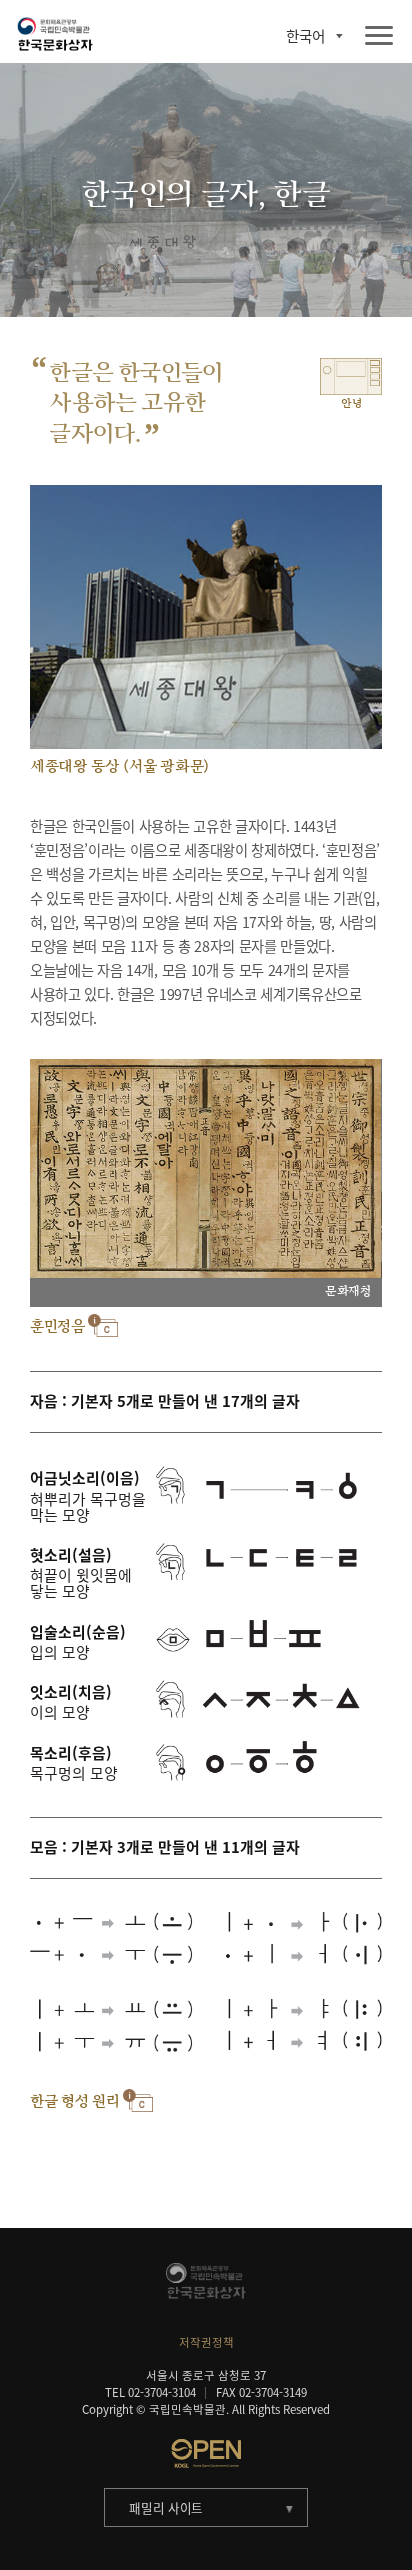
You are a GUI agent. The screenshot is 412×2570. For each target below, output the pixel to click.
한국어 (305, 36)
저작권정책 (206, 2342)
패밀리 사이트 (166, 2507)
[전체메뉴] (379, 36)
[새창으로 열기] (206, 2453)
